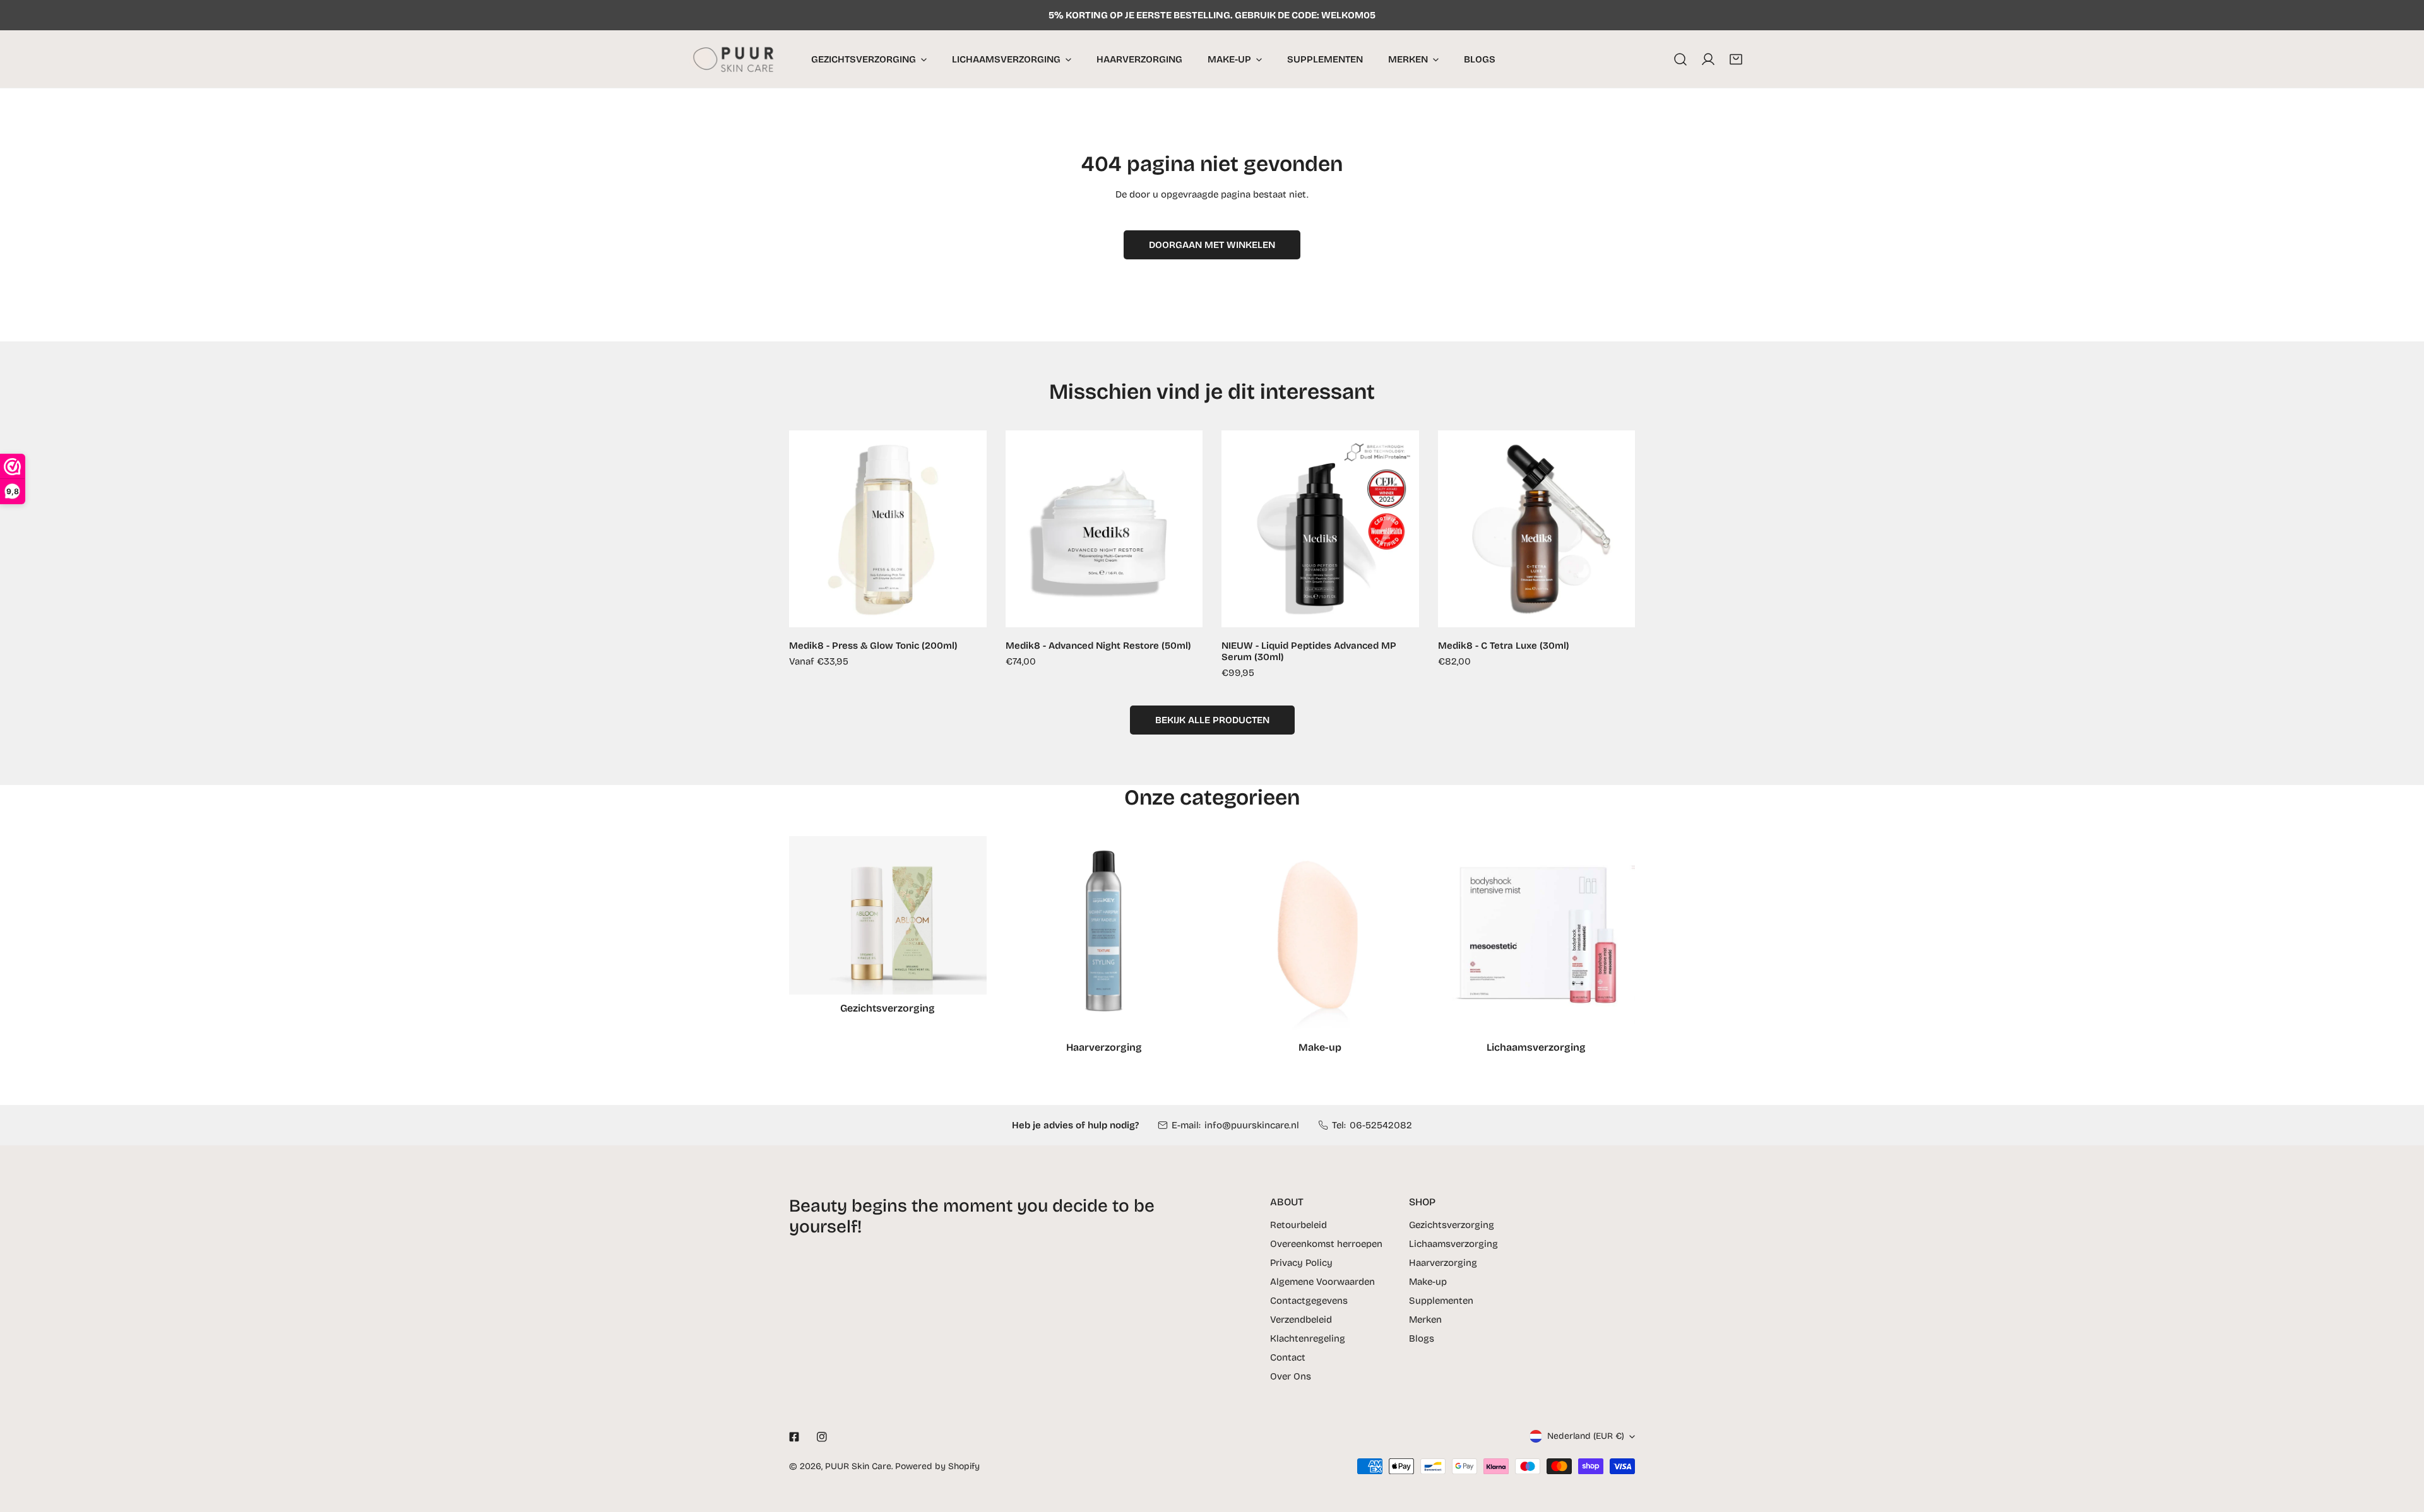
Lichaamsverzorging (1453, 1244)
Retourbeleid (1298, 1225)
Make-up (1428, 1282)
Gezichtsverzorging (1452, 1225)
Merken (1425, 1320)
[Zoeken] (1680, 59)
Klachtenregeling (1308, 1338)
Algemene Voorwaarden (1322, 1282)
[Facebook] (794, 1437)
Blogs (1422, 1338)
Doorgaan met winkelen (1212, 245)
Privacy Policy (1301, 1263)
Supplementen (1441, 1301)
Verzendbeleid (1301, 1320)
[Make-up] (1320, 935)
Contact (1288, 1357)
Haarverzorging (1443, 1263)
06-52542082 (1381, 1125)
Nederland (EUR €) (1586, 1436)
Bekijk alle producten (1212, 720)
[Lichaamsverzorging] (1537, 935)
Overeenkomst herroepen (1326, 1244)
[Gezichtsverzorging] (888, 915)
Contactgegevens (1309, 1301)
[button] (1736, 59)
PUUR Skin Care (858, 1466)
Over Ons (1291, 1376)
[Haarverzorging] (1104, 935)
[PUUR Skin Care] (737, 59)
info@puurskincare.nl (1252, 1125)
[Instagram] (822, 1437)
